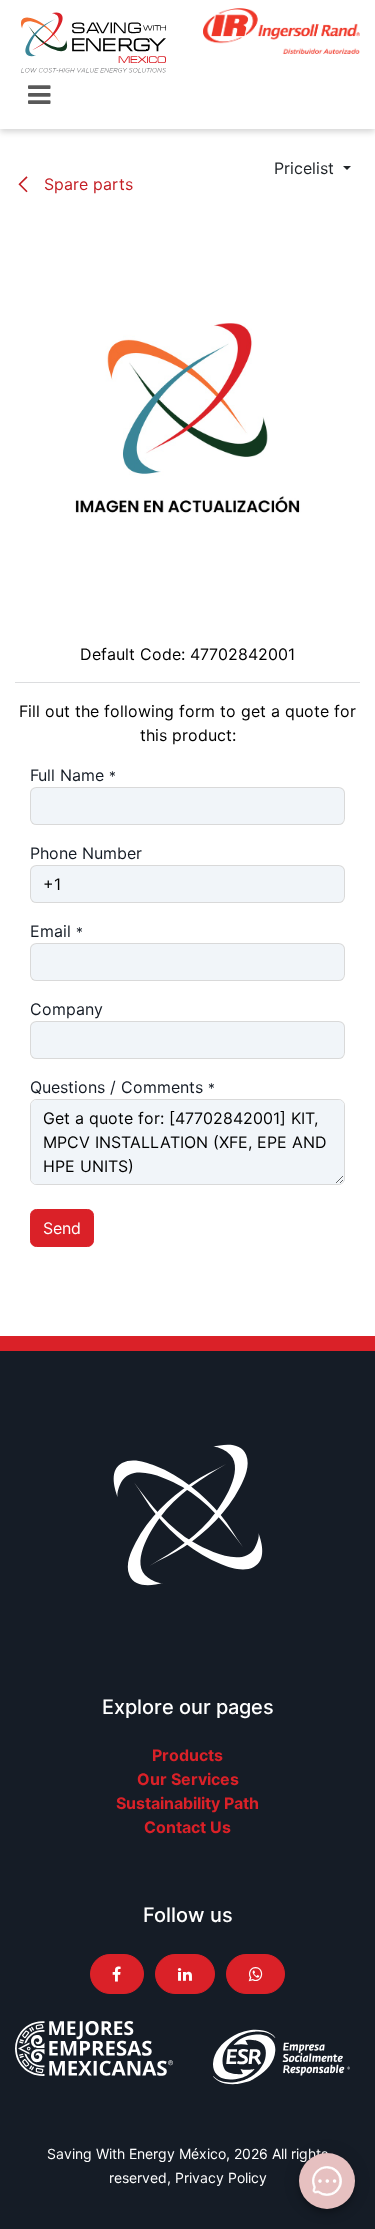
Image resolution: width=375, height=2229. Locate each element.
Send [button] (62, 1228)
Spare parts (86, 184)
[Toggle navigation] (39, 95)
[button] (312, 168)
